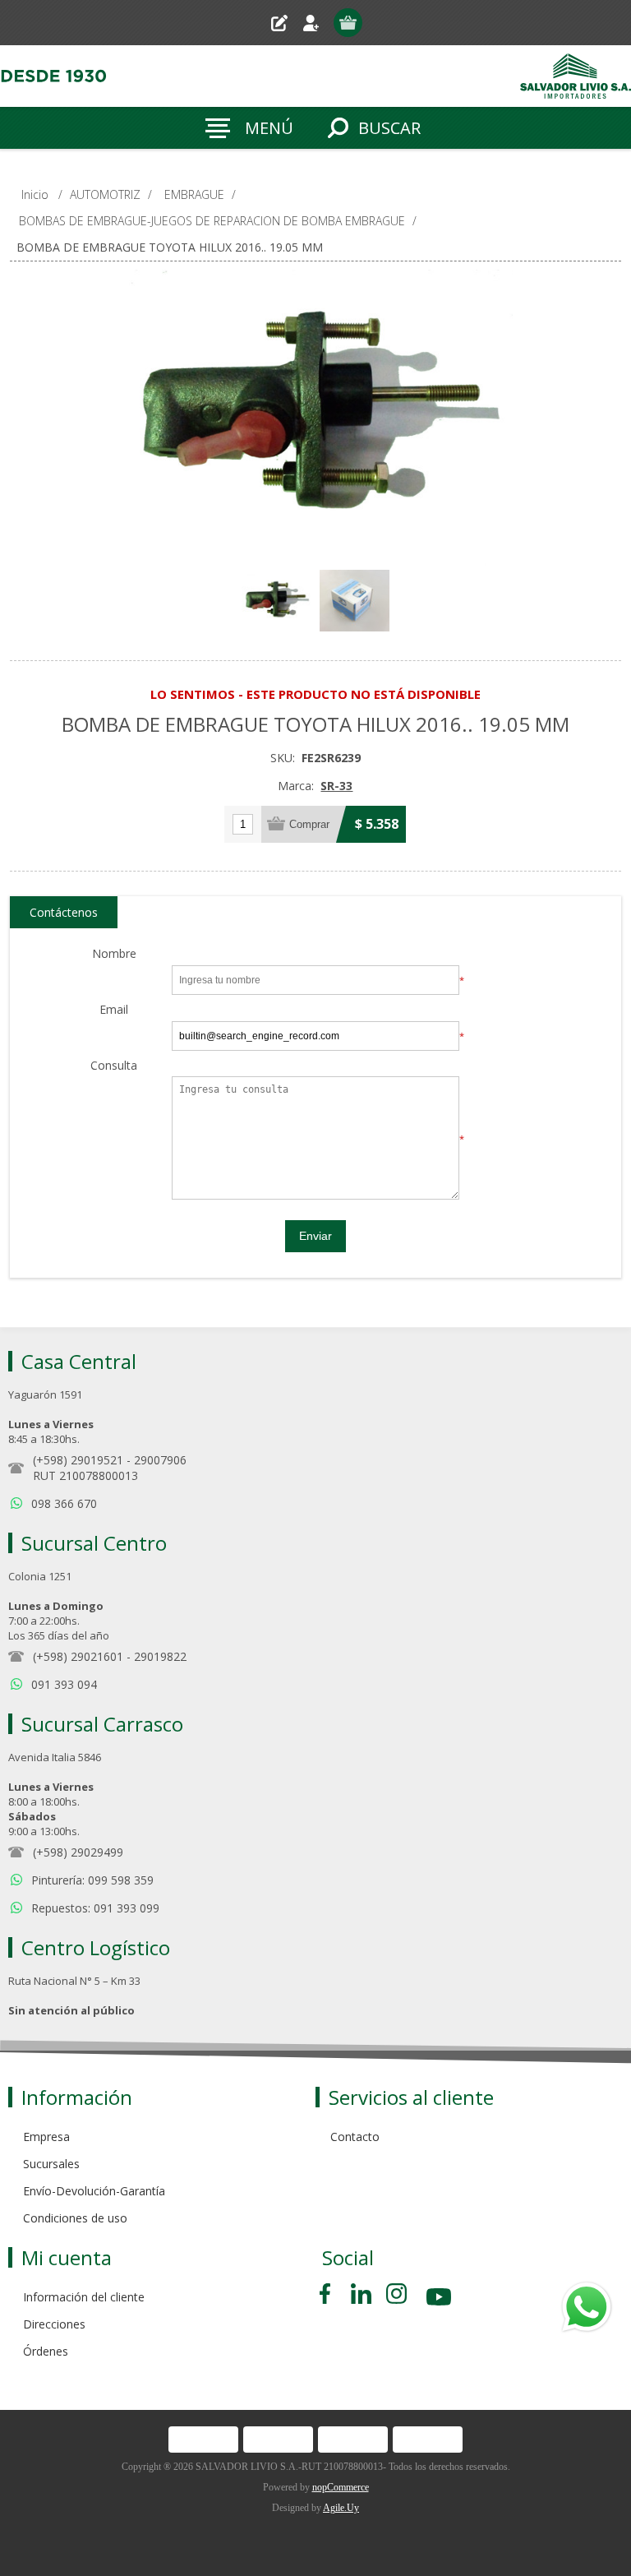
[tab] (64, 913)
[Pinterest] (361, 2294)
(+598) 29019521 (78, 1460)
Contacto (355, 2137)
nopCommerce (341, 2487)
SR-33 (336, 786)
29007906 (160, 1460)
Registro (286, 23)
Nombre (114, 954)
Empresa (46, 2137)
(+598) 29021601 (78, 1656)
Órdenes (46, 2351)
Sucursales (51, 2164)
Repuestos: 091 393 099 (95, 1908)
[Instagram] (396, 2294)
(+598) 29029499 (78, 1852)
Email (114, 1010)
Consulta (114, 1066)
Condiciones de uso (75, 2218)
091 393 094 (64, 1684)
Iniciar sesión (318, 23)
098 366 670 (64, 1503)
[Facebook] (328, 2294)
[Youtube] (440, 2299)
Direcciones (54, 2324)
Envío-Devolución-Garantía (94, 2191)
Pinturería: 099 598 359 (92, 1880)
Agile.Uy (341, 2508)
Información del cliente (84, 2297)
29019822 (160, 1656)
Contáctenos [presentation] (64, 912)
